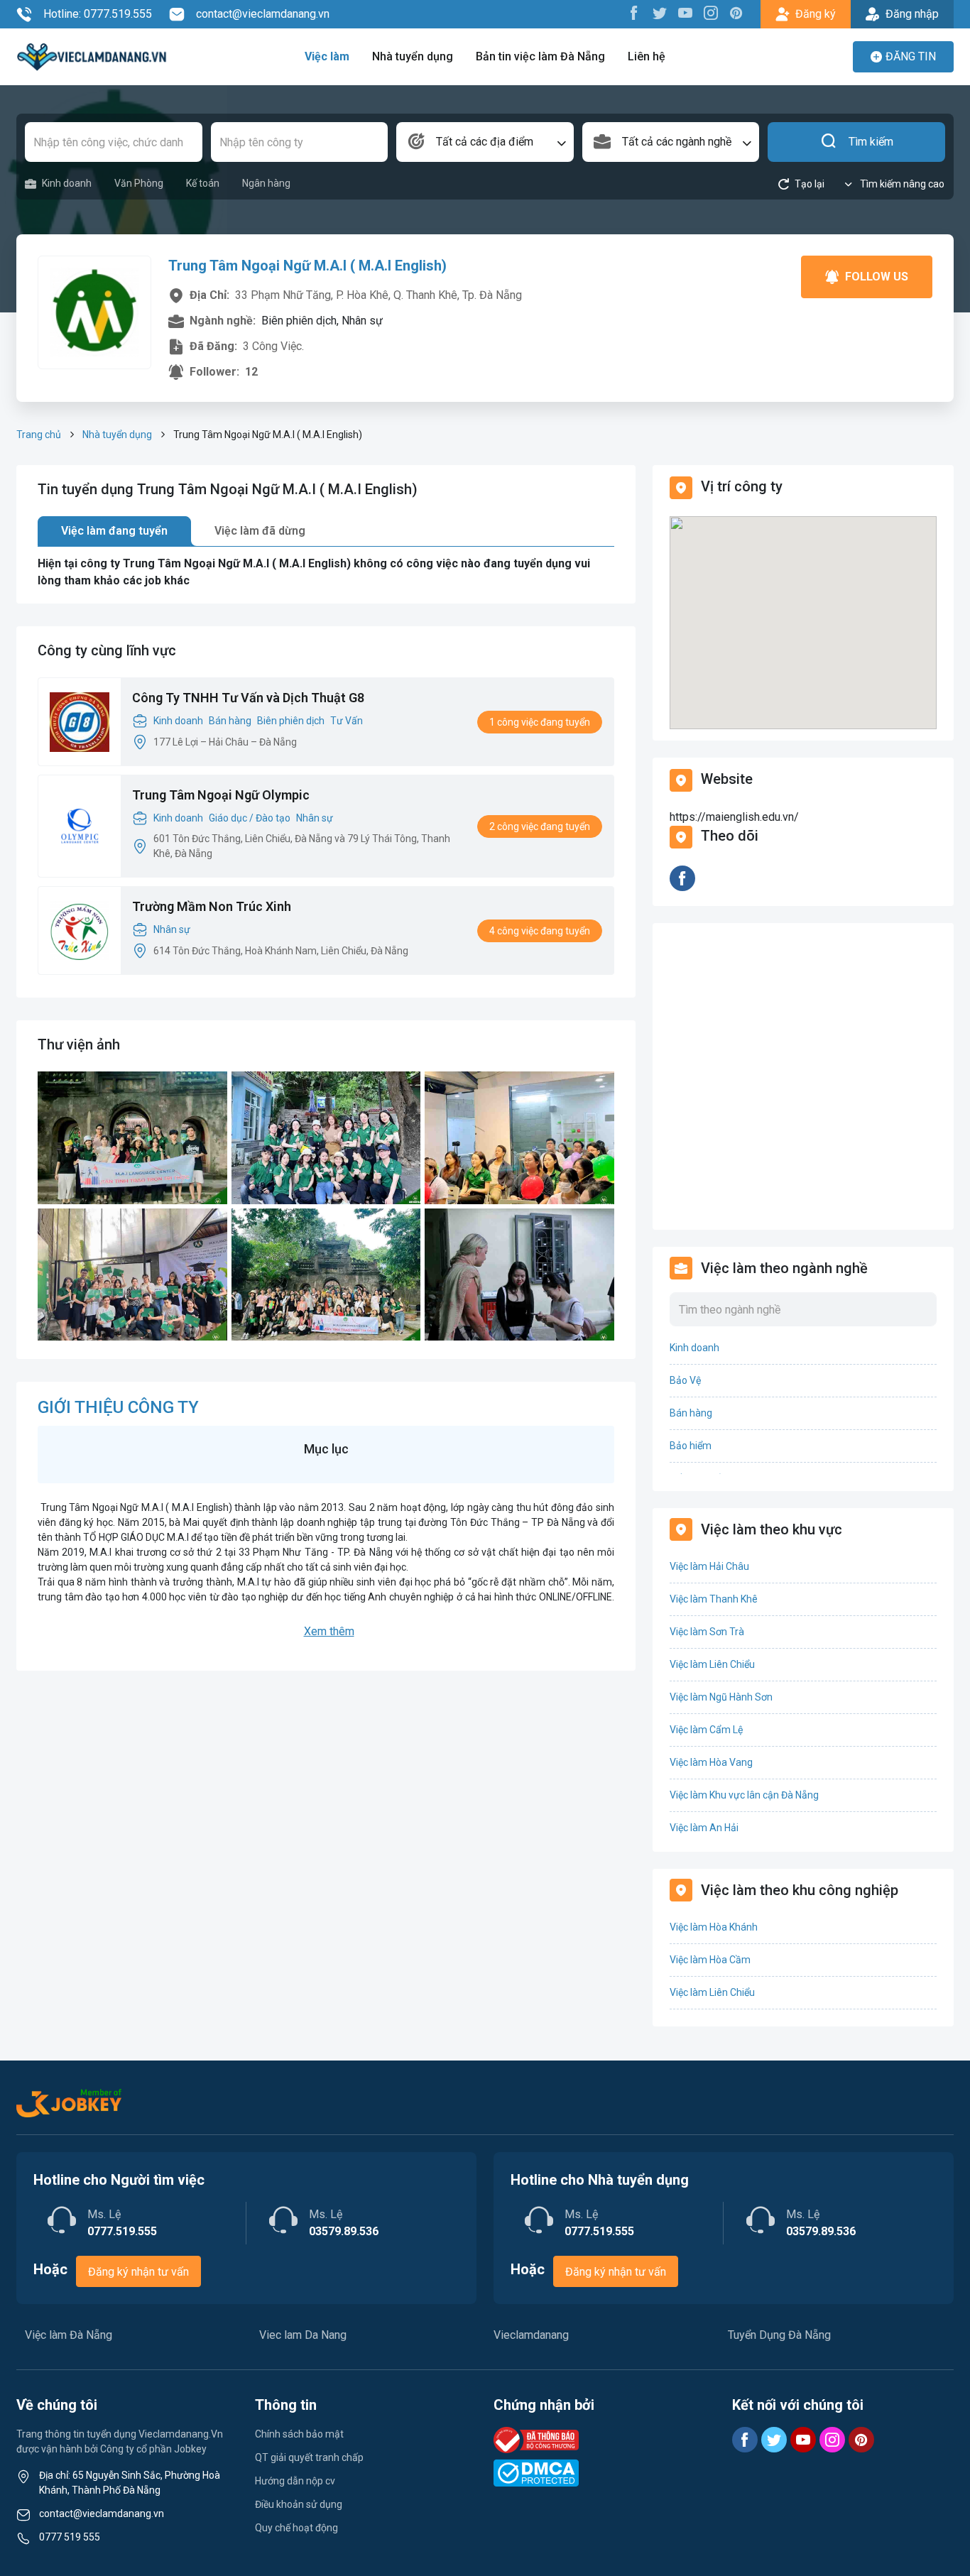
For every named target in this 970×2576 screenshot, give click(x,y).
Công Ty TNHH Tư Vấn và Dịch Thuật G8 (248, 698)
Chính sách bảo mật (299, 2434)
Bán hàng (230, 721)
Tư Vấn (347, 721)
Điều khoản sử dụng (299, 2504)
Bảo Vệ (685, 1380)
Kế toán (203, 183)
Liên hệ (647, 56)
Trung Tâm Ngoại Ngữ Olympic (221, 795)
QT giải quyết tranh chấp (309, 2457)
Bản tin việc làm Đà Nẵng (540, 56)
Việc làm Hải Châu (709, 1566)
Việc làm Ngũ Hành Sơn (721, 1697)
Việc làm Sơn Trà (707, 1632)
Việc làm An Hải (704, 1828)
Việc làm (327, 56)
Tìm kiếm (871, 142)
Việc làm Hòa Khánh (714, 1927)
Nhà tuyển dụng (413, 56)
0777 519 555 (70, 2537)
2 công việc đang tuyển (540, 826)
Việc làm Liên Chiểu (712, 1664)
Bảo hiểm (691, 1446)
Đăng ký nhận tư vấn (138, 2272)
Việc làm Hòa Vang (711, 1762)
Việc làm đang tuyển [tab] (114, 531)
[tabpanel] (326, 572)
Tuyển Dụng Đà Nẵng (779, 2335)
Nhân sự (315, 818)
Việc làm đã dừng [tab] (260, 531)
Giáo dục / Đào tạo (250, 818)
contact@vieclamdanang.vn (263, 14)
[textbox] (485, 142)
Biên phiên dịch (291, 721)
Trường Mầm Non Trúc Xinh (212, 906)
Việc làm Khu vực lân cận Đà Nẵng (744, 1795)
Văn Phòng (139, 183)
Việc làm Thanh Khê (714, 1599)
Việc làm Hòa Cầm (710, 1960)
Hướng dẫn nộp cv (295, 2481)
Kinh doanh (67, 183)
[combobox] (485, 142)
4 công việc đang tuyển (540, 931)
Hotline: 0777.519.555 (98, 14)
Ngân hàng (266, 183)
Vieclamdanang (531, 2335)
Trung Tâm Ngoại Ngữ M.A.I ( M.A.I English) (307, 266)
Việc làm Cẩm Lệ (706, 1730)
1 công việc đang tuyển (540, 722)
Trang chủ (39, 435)
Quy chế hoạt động (296, 2528)
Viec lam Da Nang (303, 2335)
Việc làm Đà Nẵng (69, 2335)
